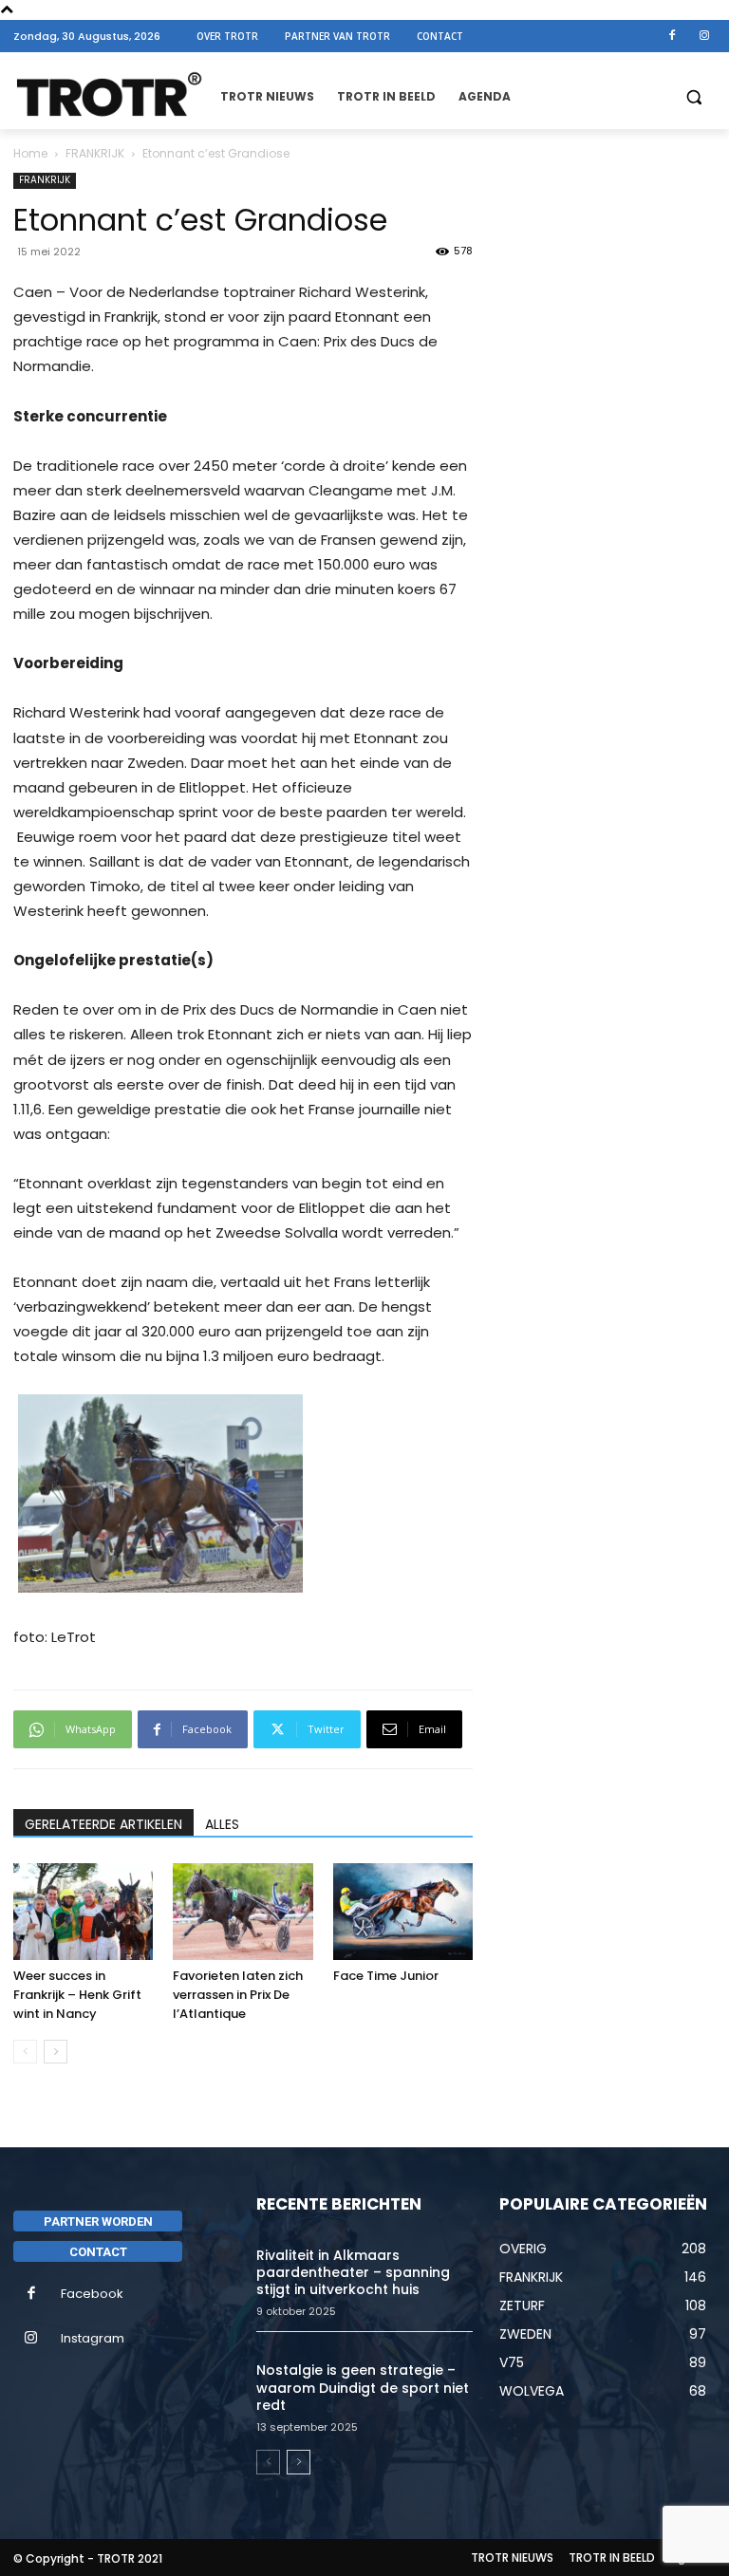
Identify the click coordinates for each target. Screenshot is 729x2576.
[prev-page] (25, 2052)
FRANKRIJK (95, 153)
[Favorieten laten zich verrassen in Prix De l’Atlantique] (243, 1911)
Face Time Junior (386, 1976)
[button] (693, 97)
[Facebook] (672, 36)
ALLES (222, 1824)
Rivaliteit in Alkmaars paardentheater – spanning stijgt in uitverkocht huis (353, 2272)
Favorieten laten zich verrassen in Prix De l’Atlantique (238, 1995)
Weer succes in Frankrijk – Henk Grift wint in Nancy (77, 1995)
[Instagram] (704, 36)
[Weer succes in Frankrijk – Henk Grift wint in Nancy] (83, 1911)
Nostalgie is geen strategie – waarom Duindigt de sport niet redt (363, 2387)
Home (30, 153)
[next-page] (56, 2052)
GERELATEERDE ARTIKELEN (103, 1824)
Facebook (92, 2294)
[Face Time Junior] (403, 1911)
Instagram (93, 2338)
